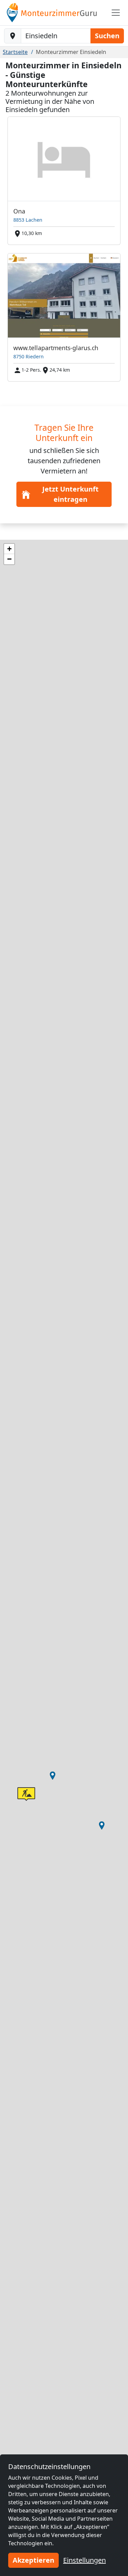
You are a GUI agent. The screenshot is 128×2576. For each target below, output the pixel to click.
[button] (53, 1776)
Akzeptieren (33, 2560)
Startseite (15, 52)
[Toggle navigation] (116, 13)
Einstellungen (84, 2560)
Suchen (107, 36)
